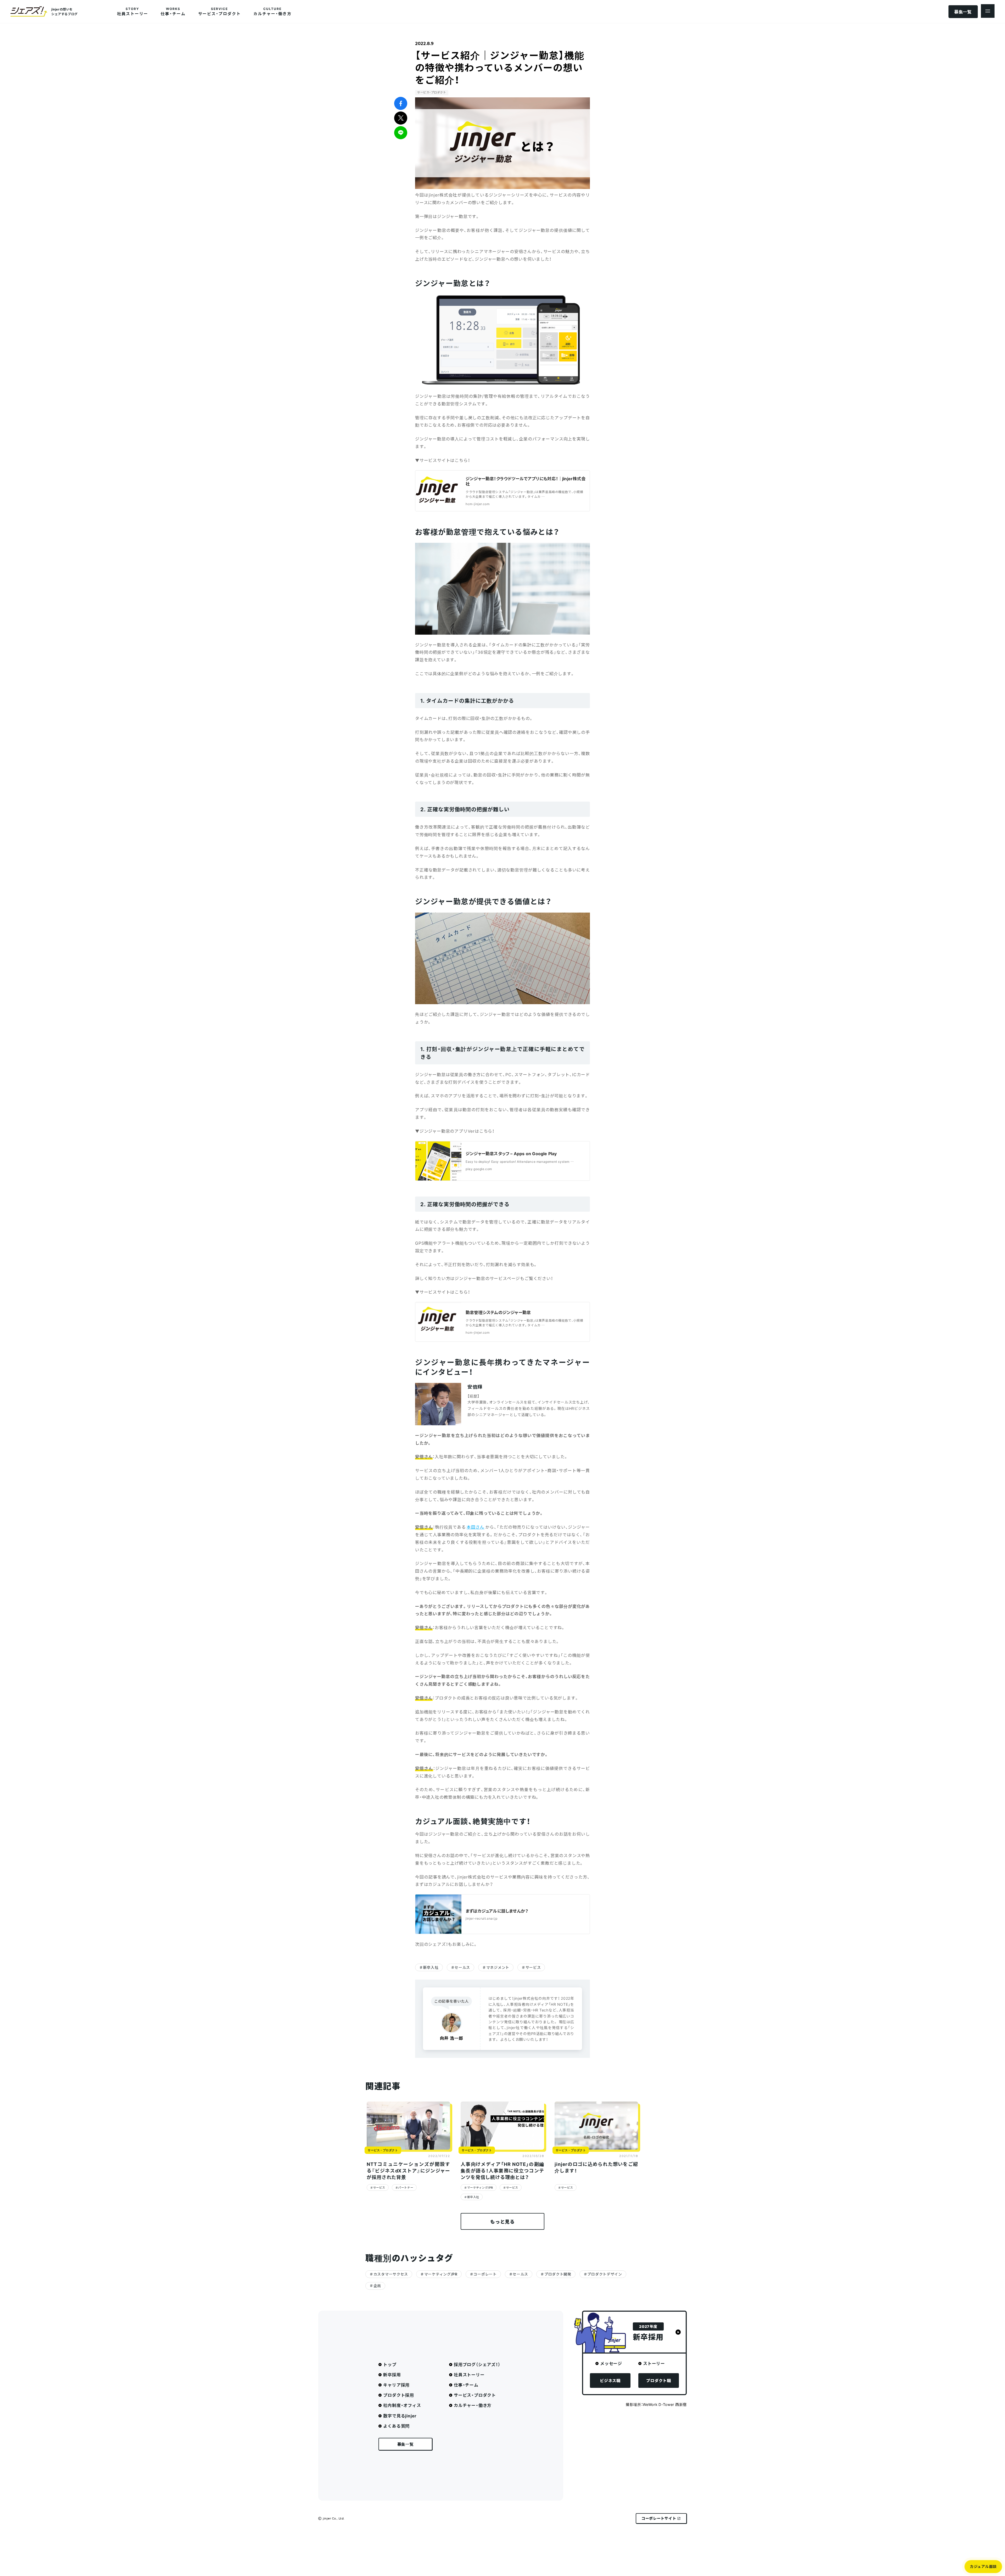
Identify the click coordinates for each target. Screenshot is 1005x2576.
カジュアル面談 (983, 2566)
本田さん (476, 1527)
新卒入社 (431, 1967)
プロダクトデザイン (605, 2274)
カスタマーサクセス (391, 2274)
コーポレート (485, 2274)
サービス (533, 1967)
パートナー (406, 2187)
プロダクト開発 (558, 2274)
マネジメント (498, 1967)
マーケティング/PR (480, 2187)
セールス (462, 1967)
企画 (377, 2286)
